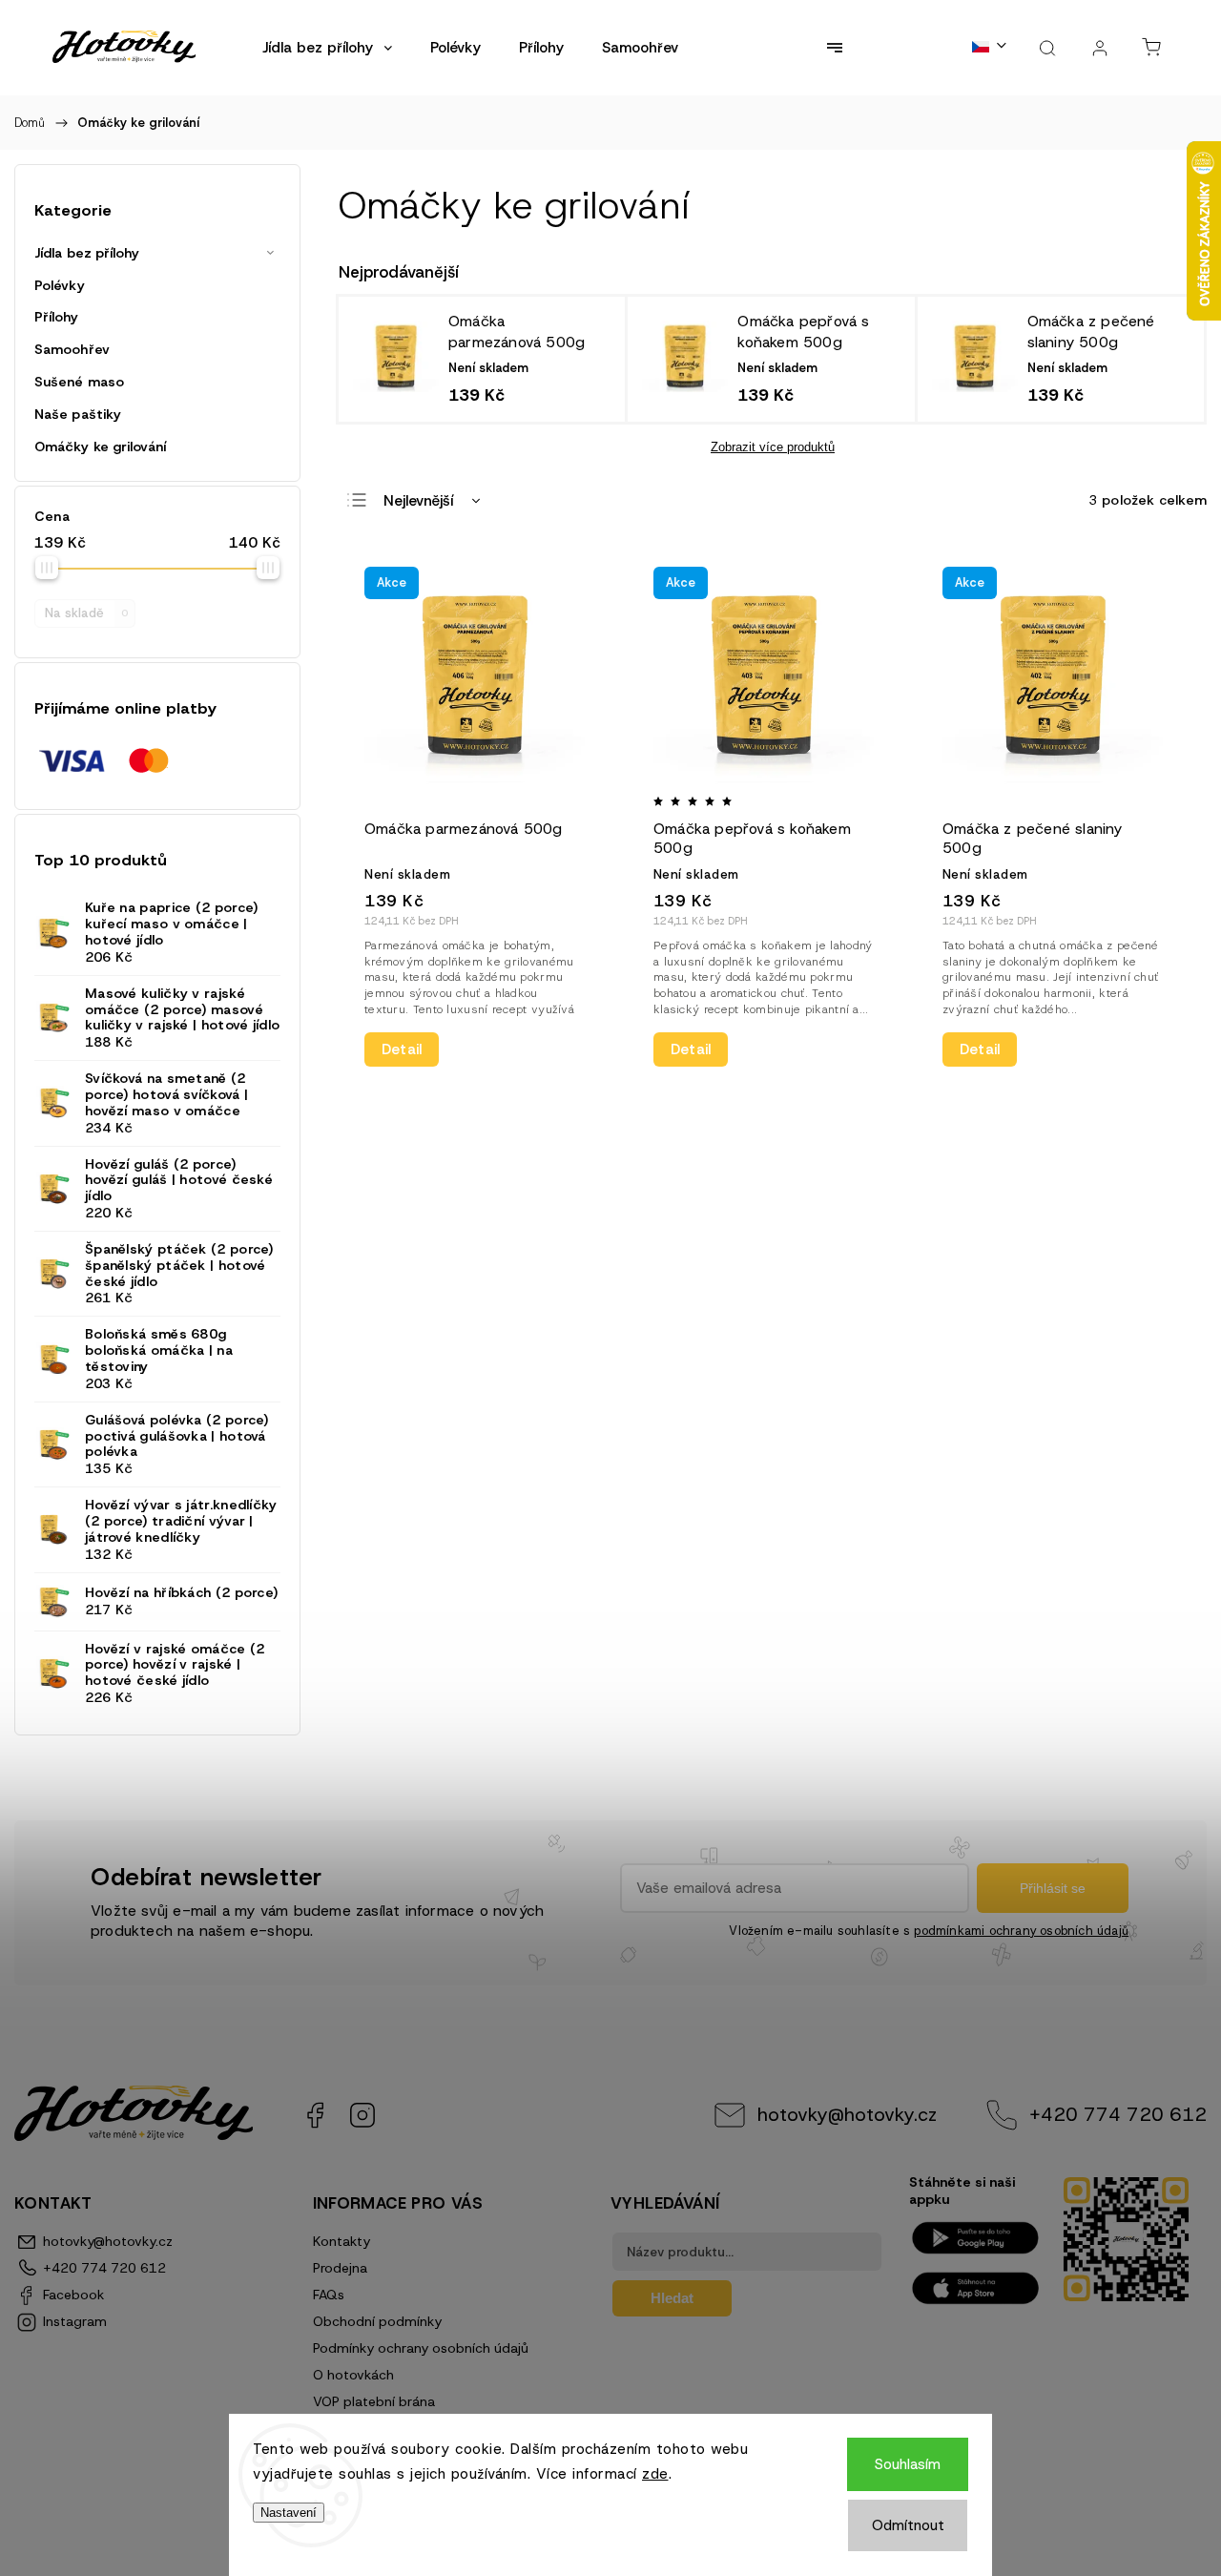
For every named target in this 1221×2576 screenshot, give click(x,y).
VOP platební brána (374, 2401)
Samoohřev (72, 349)
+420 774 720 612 (1118, 2114)
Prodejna (340, 2268)
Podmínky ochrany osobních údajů (421, 2348)
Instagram (362, 2115)
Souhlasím (908, 2464)
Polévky (60, 285)
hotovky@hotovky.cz (847, 2114)
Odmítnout (908, 2525)
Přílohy (56, 317)
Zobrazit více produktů (773, 447)
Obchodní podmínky (377, 2321)
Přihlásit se (1053, 1888)
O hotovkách (353, 2375)
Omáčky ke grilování (100, 447)
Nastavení (289, 2513)
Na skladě (86, 613)
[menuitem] (327, 48)
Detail (402, 1049)
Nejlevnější (418, 501)
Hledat (672, 2298)
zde (655, 2474)
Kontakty (341, 2241)
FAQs (329, 2295)
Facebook (315, 2115)
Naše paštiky (78, 414)
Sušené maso (79, 382)
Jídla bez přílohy (87, 253)
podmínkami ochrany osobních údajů (1021, 1931)
